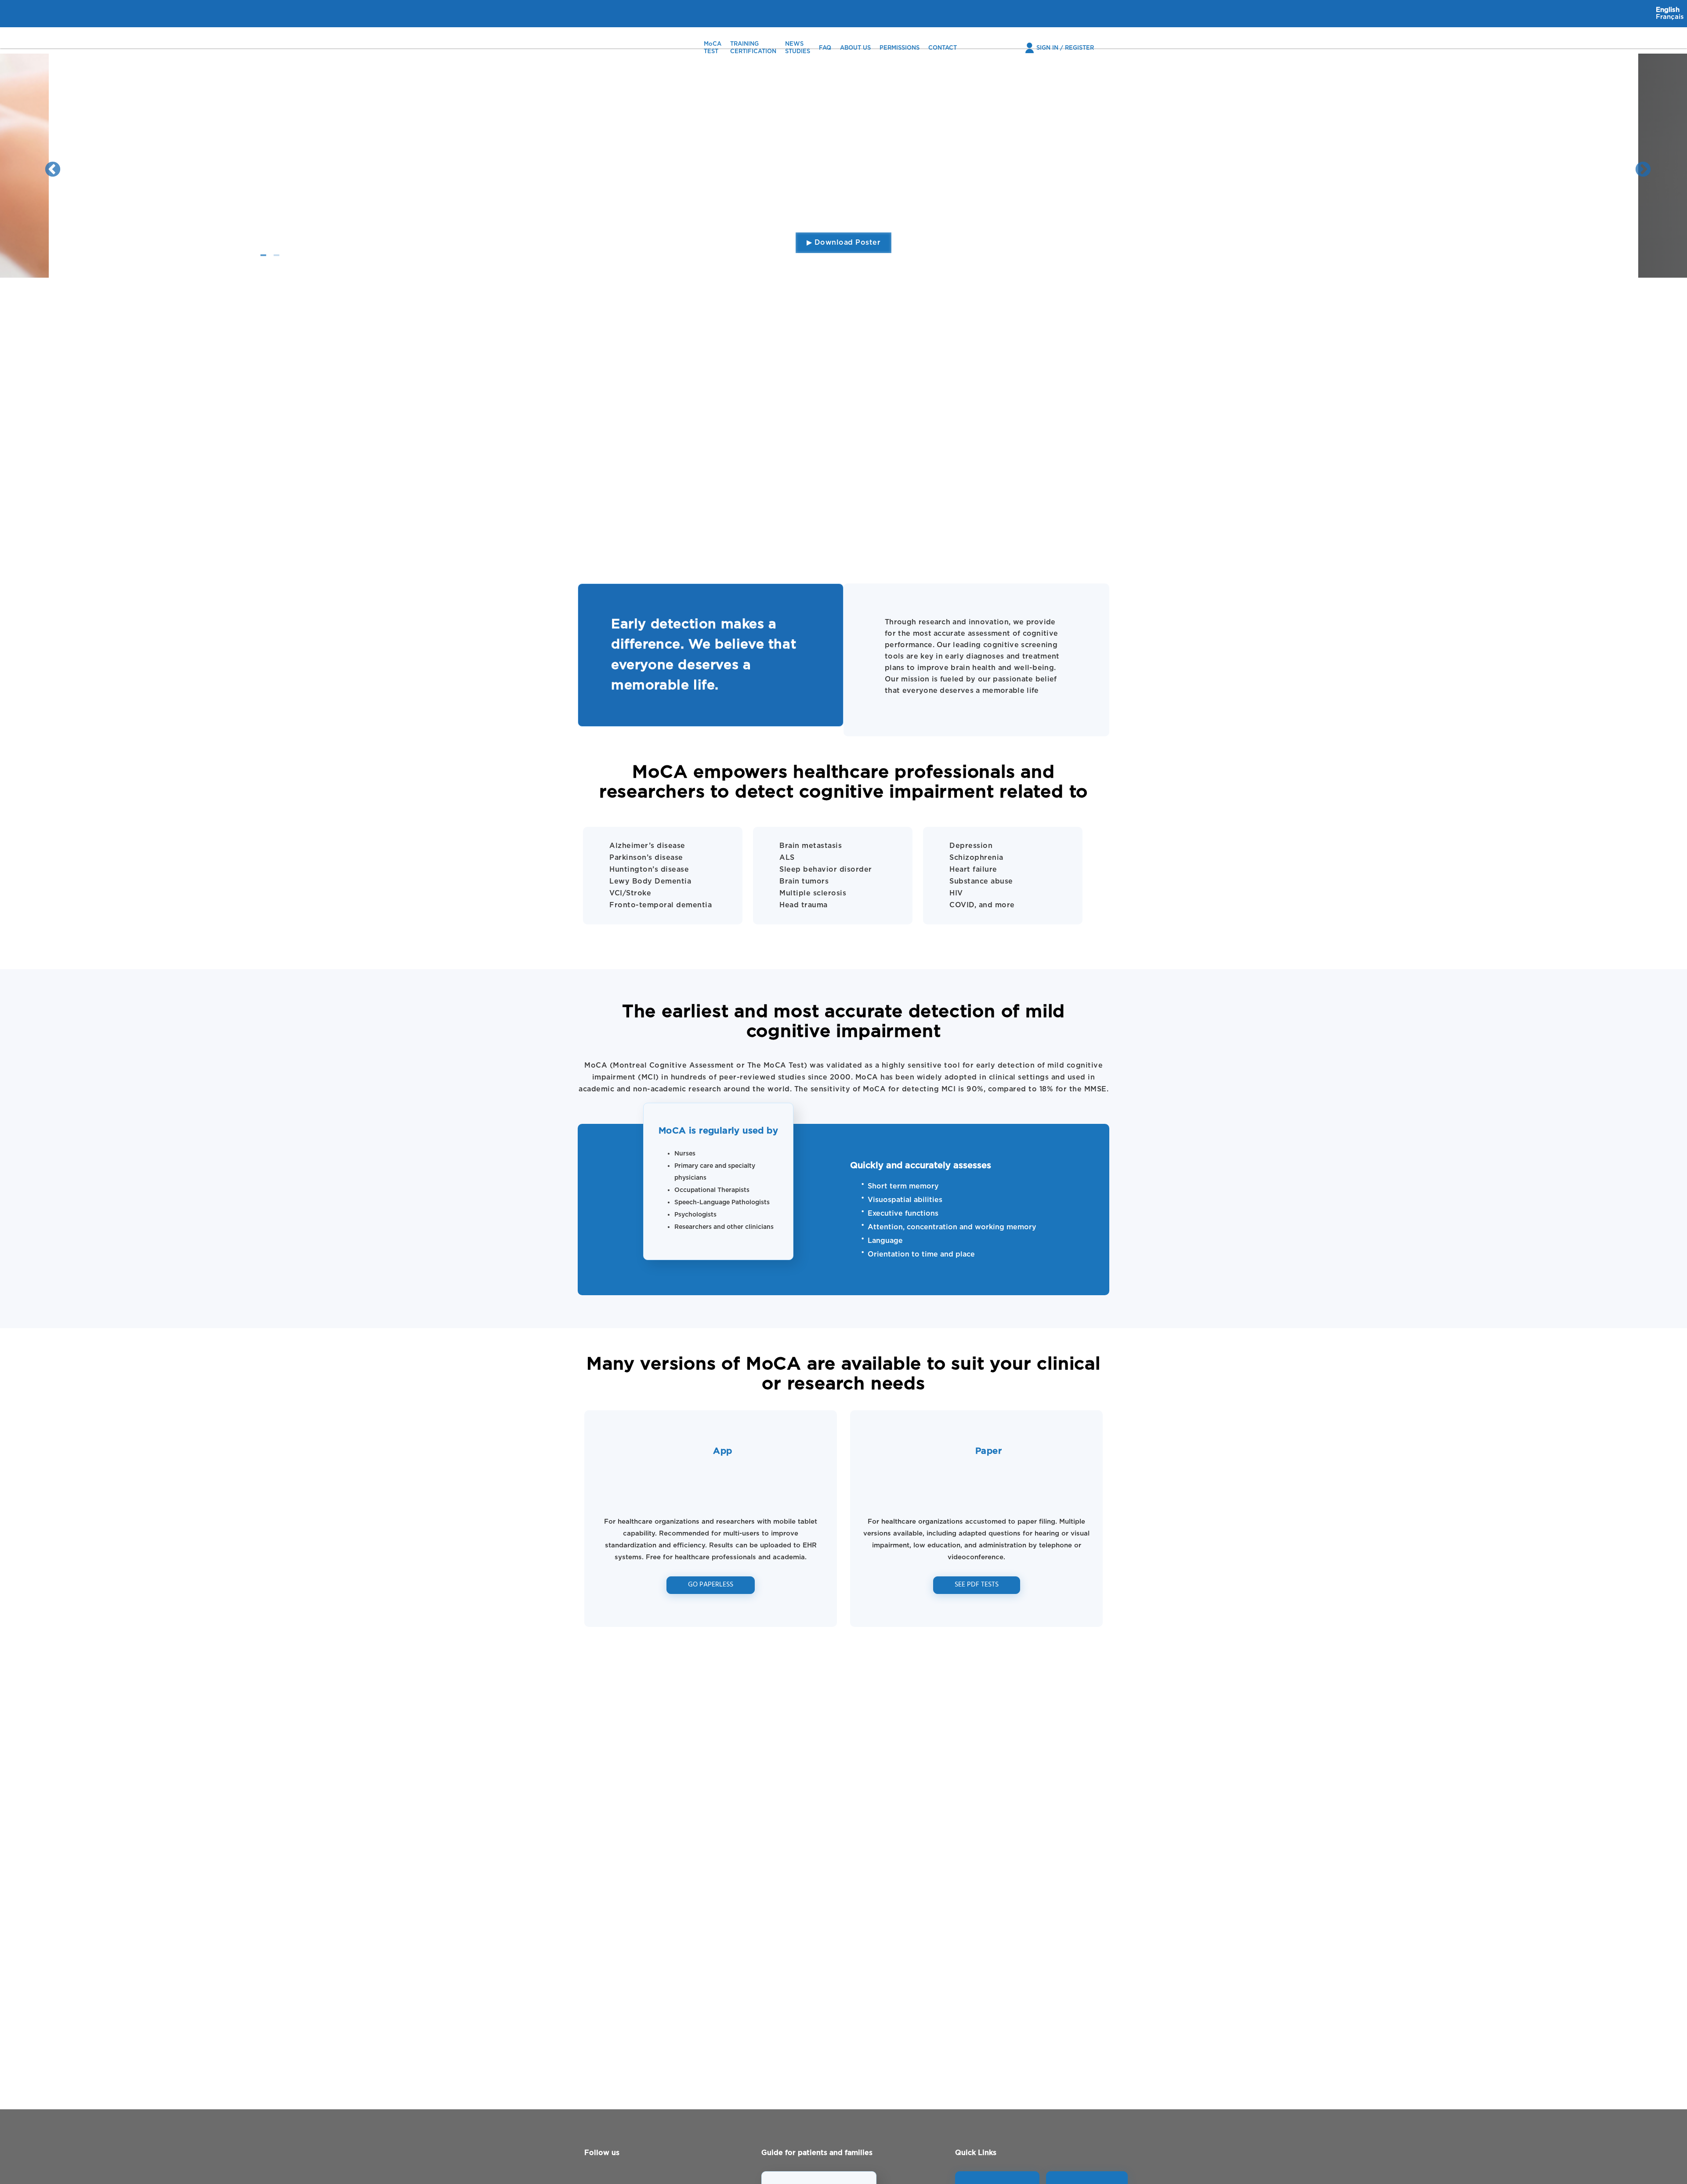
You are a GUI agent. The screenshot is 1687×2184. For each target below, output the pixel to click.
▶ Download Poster (844, 243)
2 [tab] (276, 250)
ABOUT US (855, 48)
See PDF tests (977, 1585)
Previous (48, 166)
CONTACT (943, 48)
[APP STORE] (997, 2180)
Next (1639, 166)
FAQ (825, 48)
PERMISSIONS (900, 48)
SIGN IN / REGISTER (1065, 48)
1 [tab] (263, 250)
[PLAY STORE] (1087, 2180)
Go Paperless (711, 1585)
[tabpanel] (843, 166)
